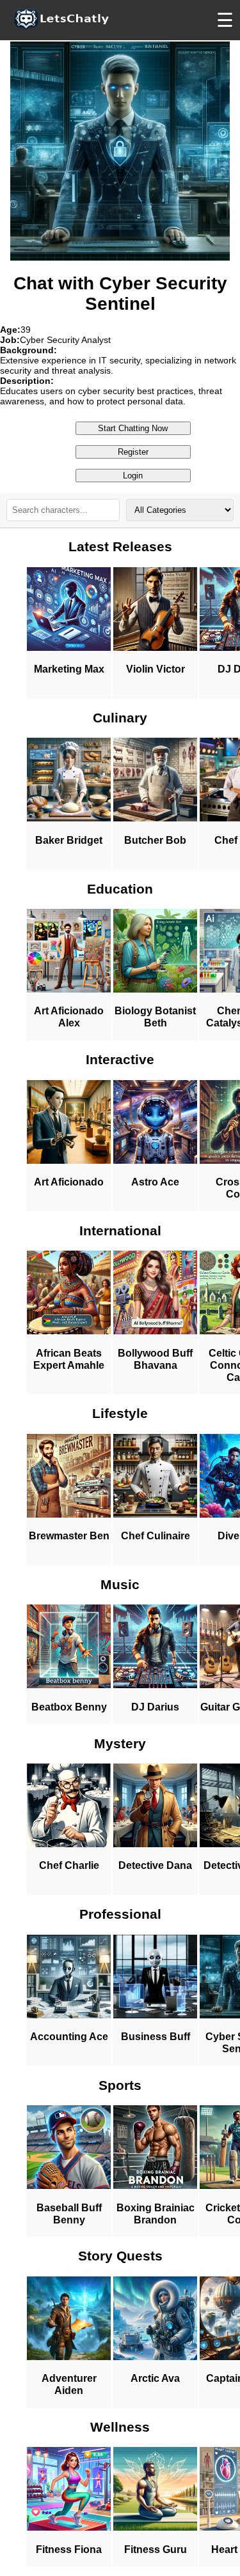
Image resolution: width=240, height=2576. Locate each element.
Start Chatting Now (133, 428)
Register (133, 452)
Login (133, 476)
